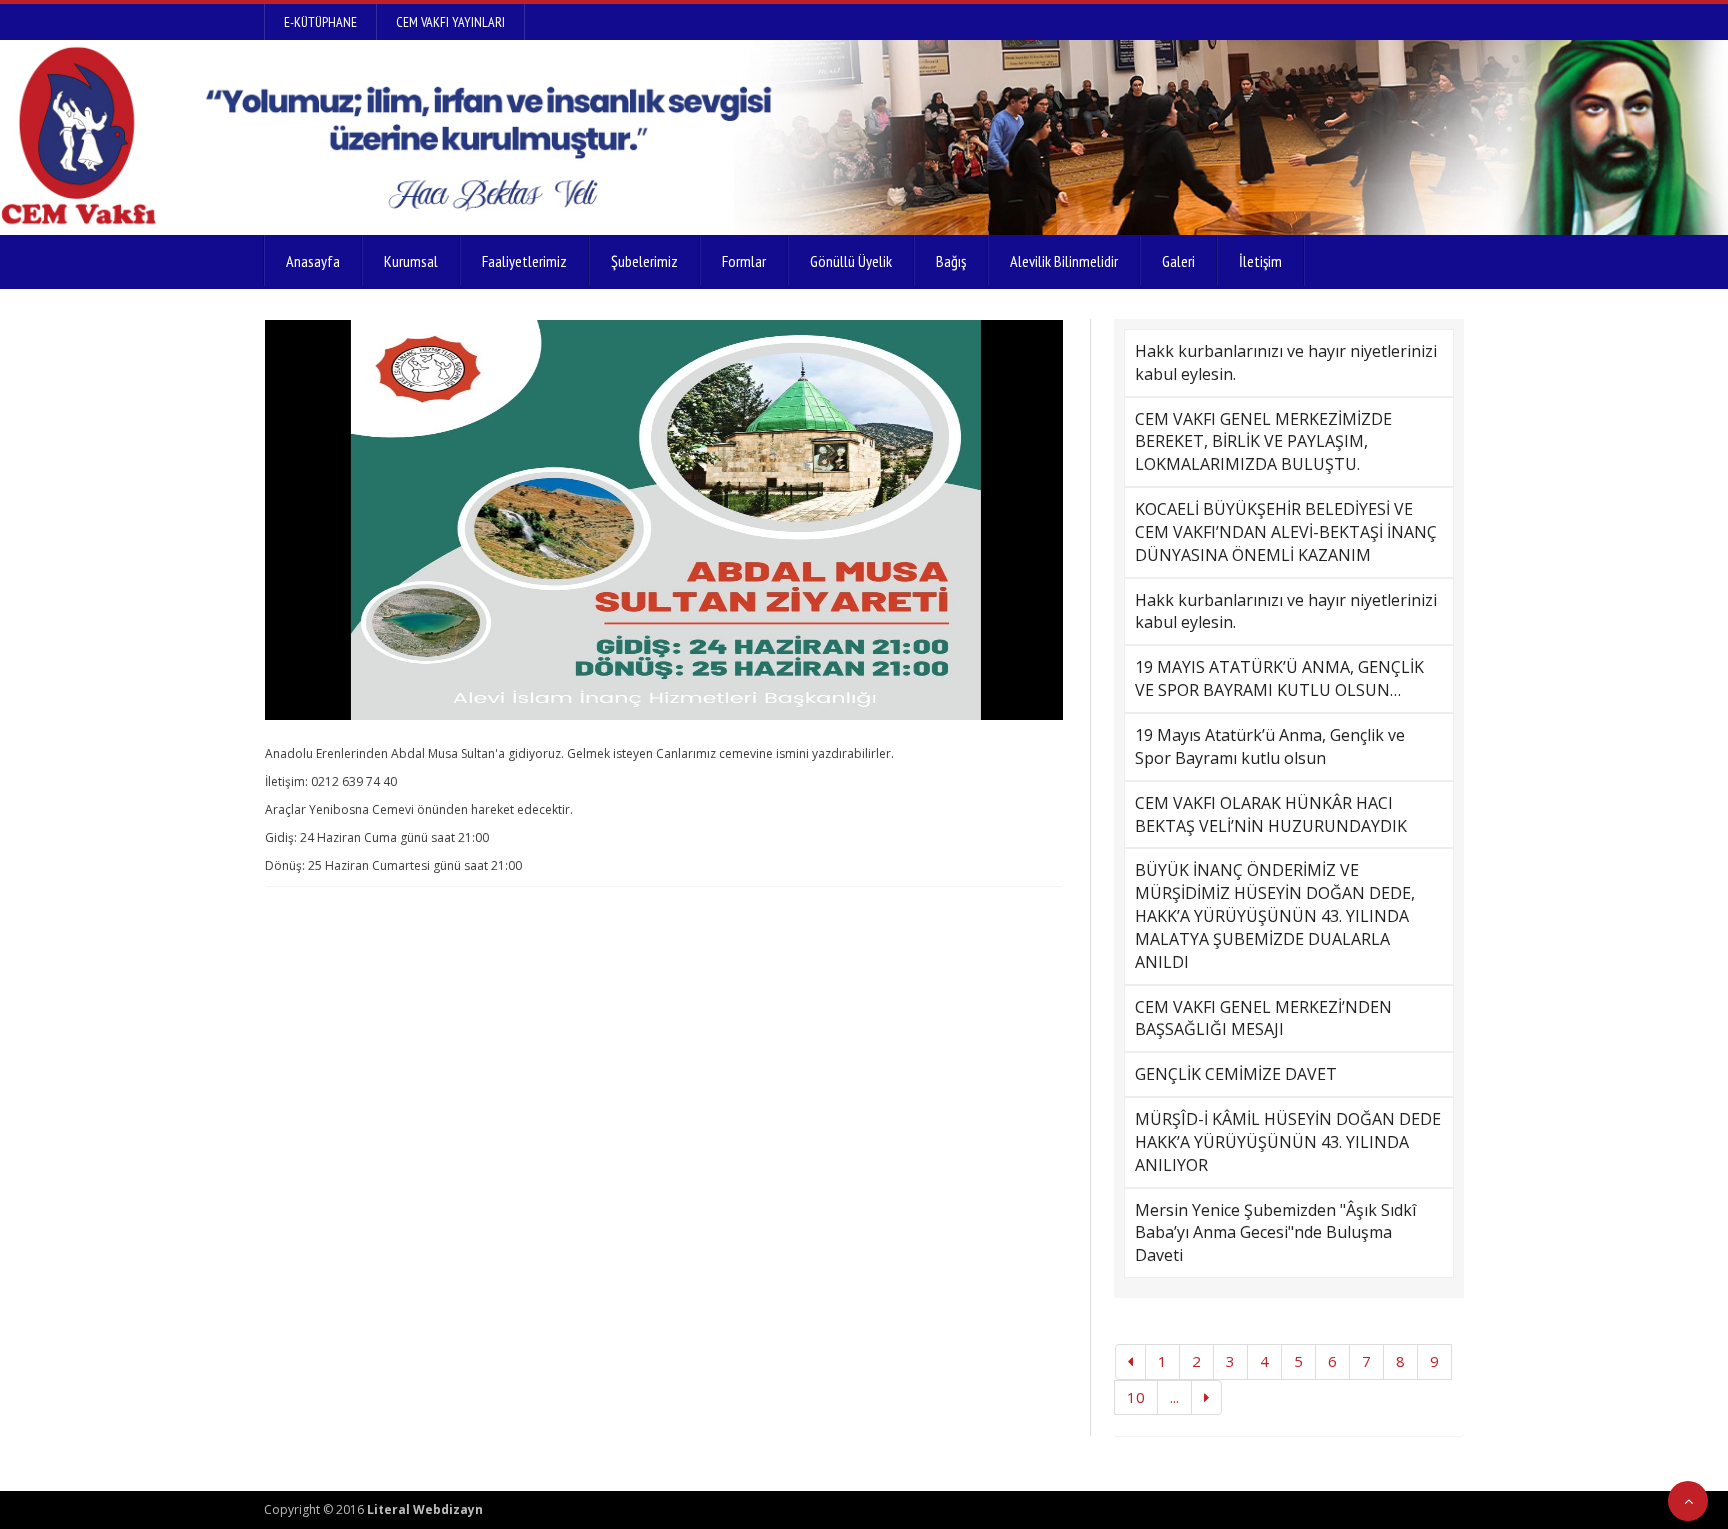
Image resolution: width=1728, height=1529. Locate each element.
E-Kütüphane (320, 22)
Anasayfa (313, 261)
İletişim (1260, 261)
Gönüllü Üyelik (851, 261)
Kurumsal (411, 261)
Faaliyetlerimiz (524, 261)
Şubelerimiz (644, 261)
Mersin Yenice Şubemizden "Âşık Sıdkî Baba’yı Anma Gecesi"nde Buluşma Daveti (1275, 1233)
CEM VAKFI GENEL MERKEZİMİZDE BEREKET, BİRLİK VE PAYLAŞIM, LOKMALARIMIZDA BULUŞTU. (1263, 442)
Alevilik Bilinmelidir (1064, 261)
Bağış (951, 261)
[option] (664, 520)
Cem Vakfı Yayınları (450, 22)
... (1174, 1397)
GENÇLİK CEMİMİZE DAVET (1236, 1074)
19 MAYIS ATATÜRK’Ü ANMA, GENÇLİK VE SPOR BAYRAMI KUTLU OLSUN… (1279, 678)
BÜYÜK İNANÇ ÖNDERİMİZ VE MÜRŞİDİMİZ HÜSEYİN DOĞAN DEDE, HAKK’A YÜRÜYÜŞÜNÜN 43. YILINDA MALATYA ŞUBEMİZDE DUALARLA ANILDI (1275, 915)
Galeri (1178, 261)
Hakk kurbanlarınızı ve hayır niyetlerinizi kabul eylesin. (1286, 362)
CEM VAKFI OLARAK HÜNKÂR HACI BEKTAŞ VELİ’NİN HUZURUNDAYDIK (1271, 814)
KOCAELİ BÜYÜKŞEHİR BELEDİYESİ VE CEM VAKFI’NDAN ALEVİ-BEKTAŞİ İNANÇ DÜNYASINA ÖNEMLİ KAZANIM (1286, 532)
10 (1136, 1397)
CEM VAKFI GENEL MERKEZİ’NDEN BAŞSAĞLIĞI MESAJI (1263, 1018)
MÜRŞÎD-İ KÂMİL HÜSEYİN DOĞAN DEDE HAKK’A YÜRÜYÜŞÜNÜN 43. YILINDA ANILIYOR (1288, 1142)
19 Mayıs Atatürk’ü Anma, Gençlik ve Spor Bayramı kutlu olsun (1270, 746)
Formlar (744, 261)
